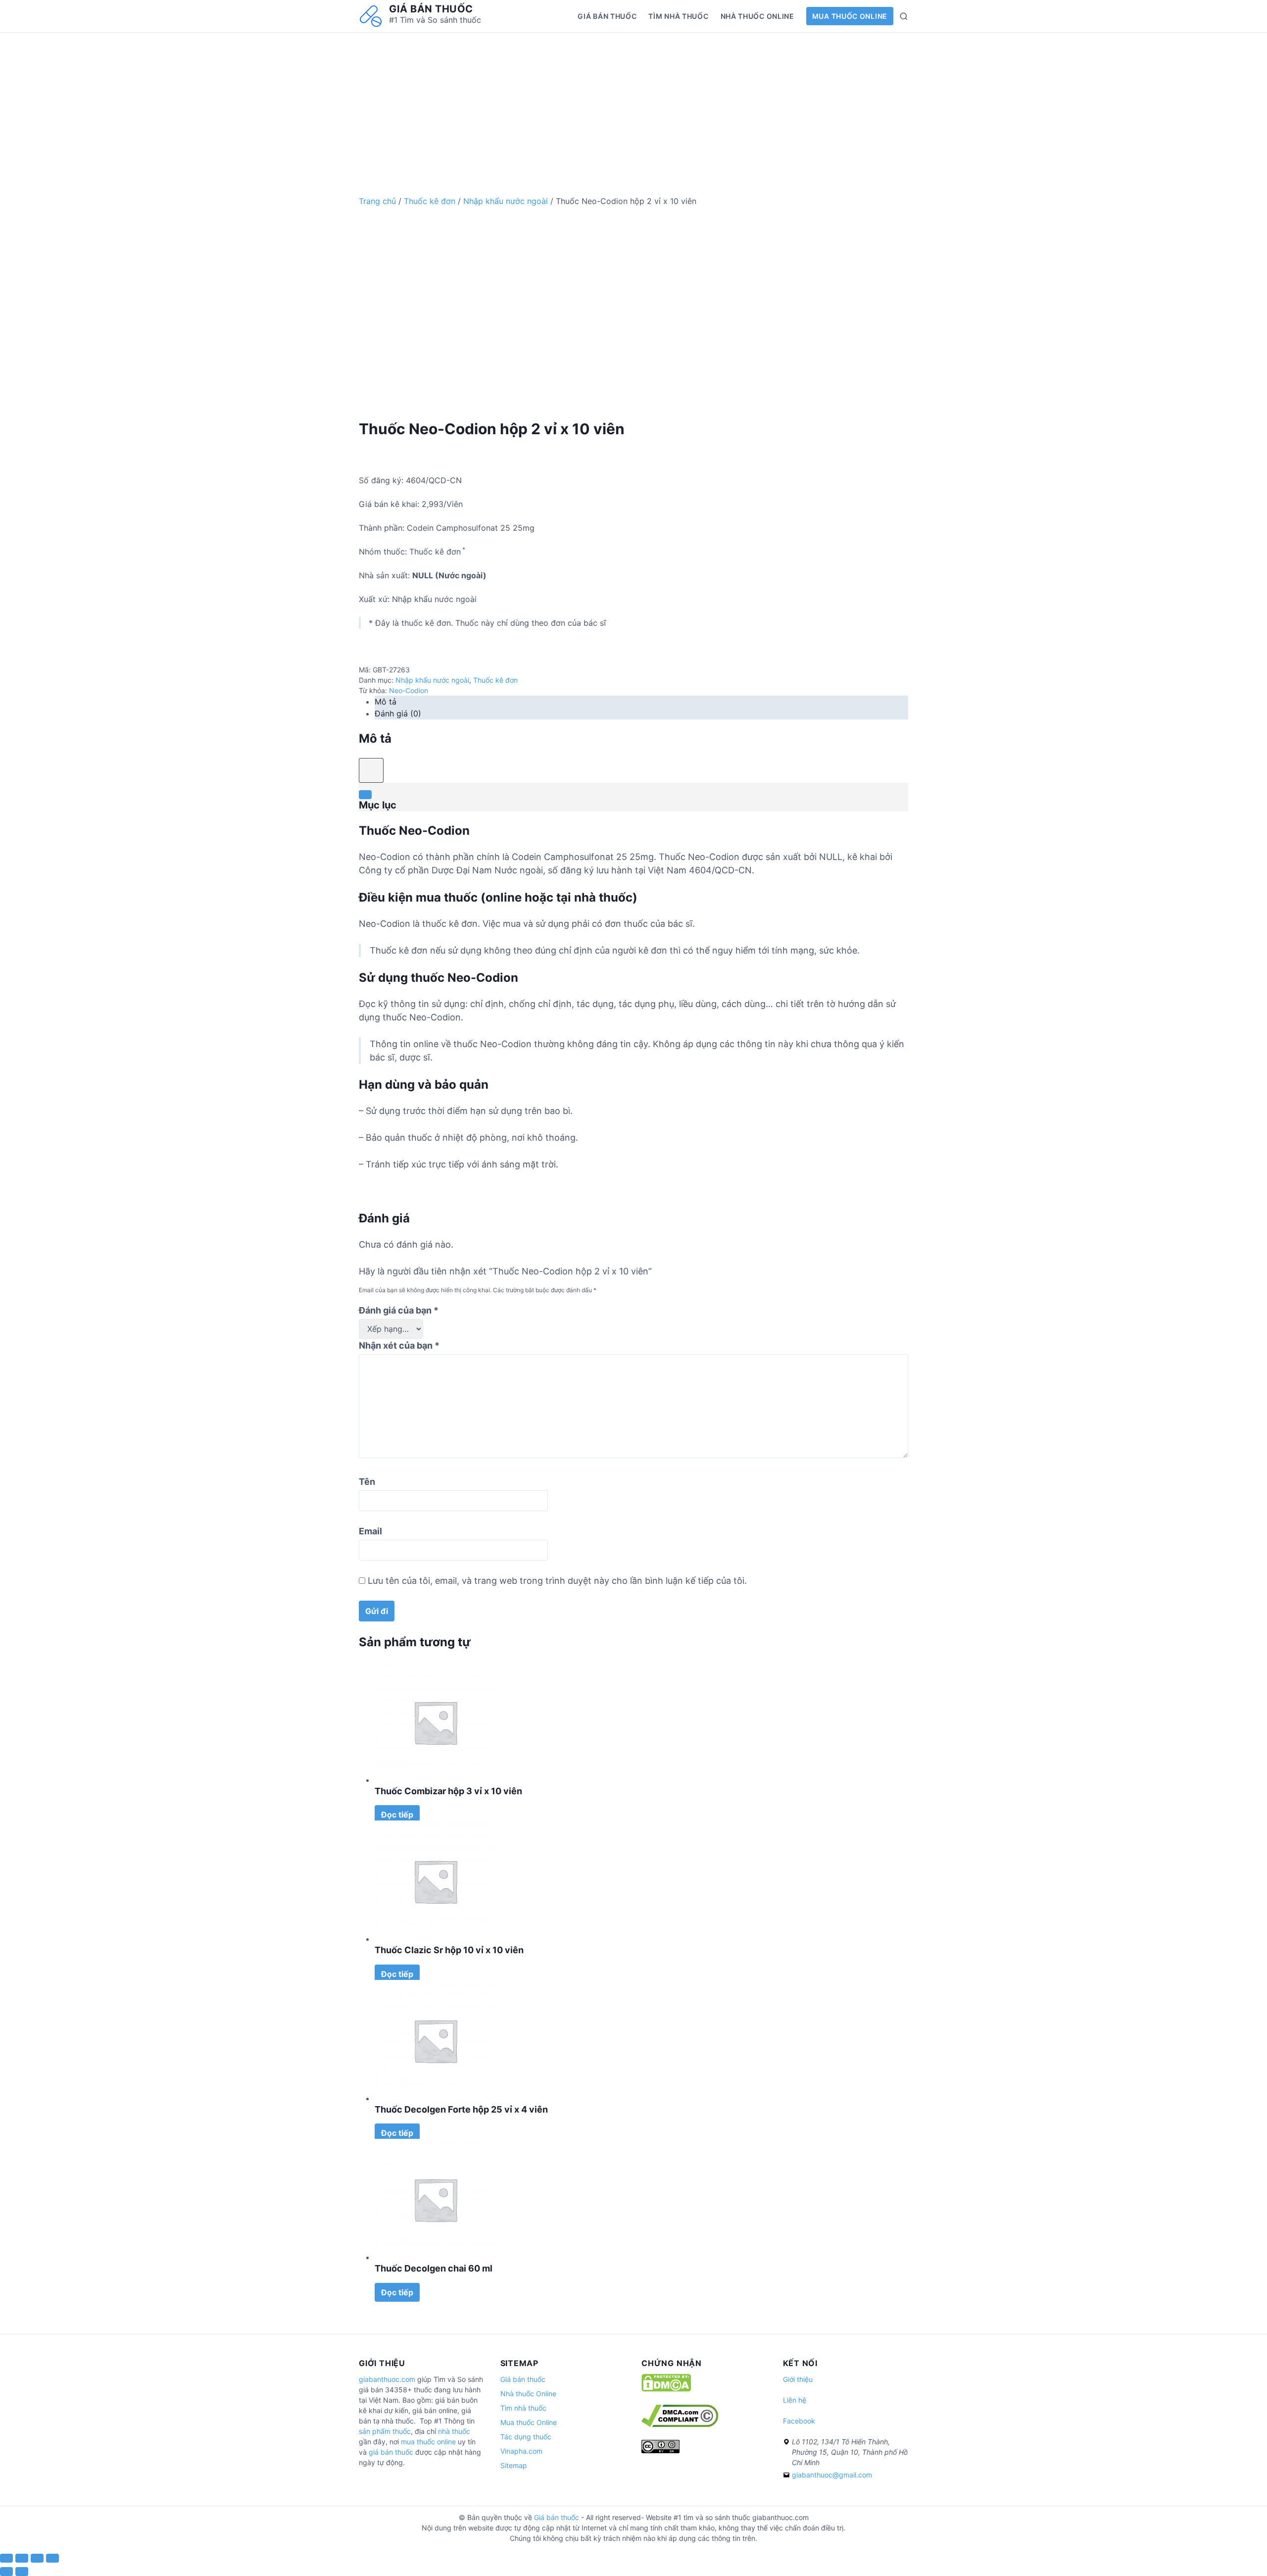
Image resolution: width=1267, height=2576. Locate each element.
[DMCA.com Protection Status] (666, 2389)
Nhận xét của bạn (399, 1345)
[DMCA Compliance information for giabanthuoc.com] (680, 2424)
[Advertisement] (633, 102)
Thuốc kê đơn (430, 201)
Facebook (799, 2421)
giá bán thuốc (391, 2452)
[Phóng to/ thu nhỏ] (52, 2558)
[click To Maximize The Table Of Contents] (371, 770)
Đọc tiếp (397, 1815)
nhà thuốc (454, 2431)
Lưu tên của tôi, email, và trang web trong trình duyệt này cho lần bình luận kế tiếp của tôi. (557, 1581)
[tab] (641, 702)
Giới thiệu (798, 2379)
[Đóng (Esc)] (6, 2558)
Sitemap (514, 2465)
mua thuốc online (428, 2442)
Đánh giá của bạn (399, 1310)
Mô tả (386, 702)
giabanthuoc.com (387, 2379)
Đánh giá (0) (398, 713)
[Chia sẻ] (22, 2558)
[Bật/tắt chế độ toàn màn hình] (37, 2558)
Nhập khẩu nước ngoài (506, 201)
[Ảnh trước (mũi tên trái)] (6, 2572)
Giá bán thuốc (431, 9)
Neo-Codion (409, 690)
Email (370, 1531)
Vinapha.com (521, 2451)
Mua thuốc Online (850, 16)
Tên (367, 1482)
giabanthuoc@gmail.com (832, 2475)
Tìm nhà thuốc (678, 16)
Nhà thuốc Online (757, 16)
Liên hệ (795, 2400)
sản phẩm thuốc (385, 2431)
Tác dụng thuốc (526, 2437)
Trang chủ (377, 201)
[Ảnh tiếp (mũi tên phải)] (22, 2572)
